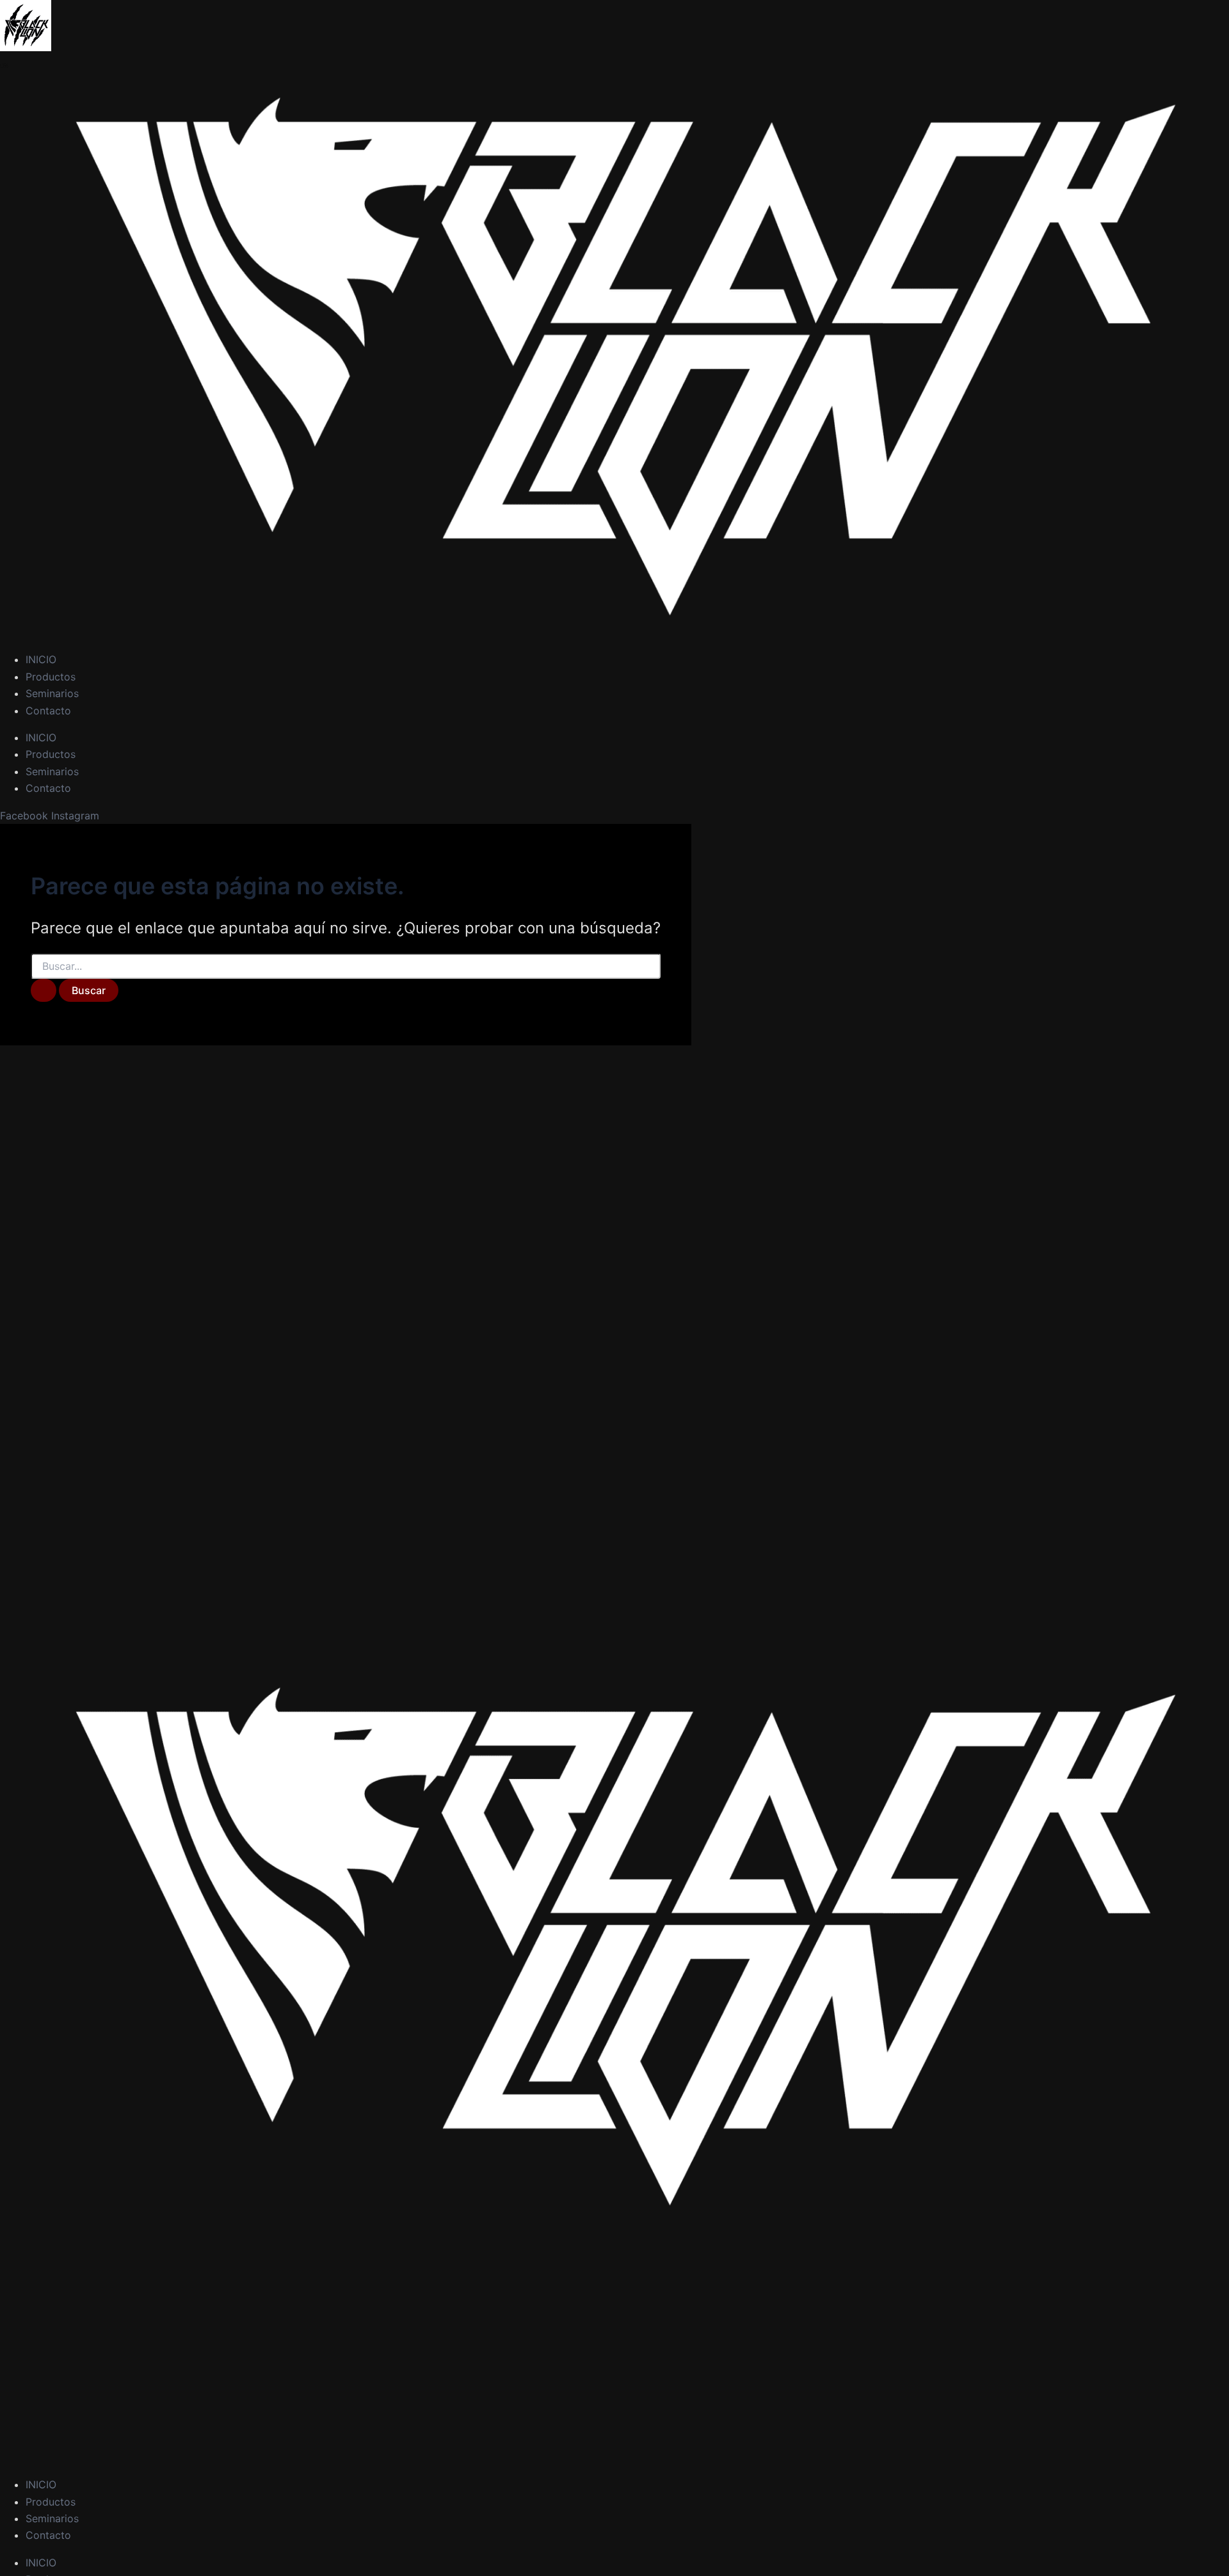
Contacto (48, 711)
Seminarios (52, 693)
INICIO (41, 659)
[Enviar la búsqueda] (44, 990)
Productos (51, 677)
